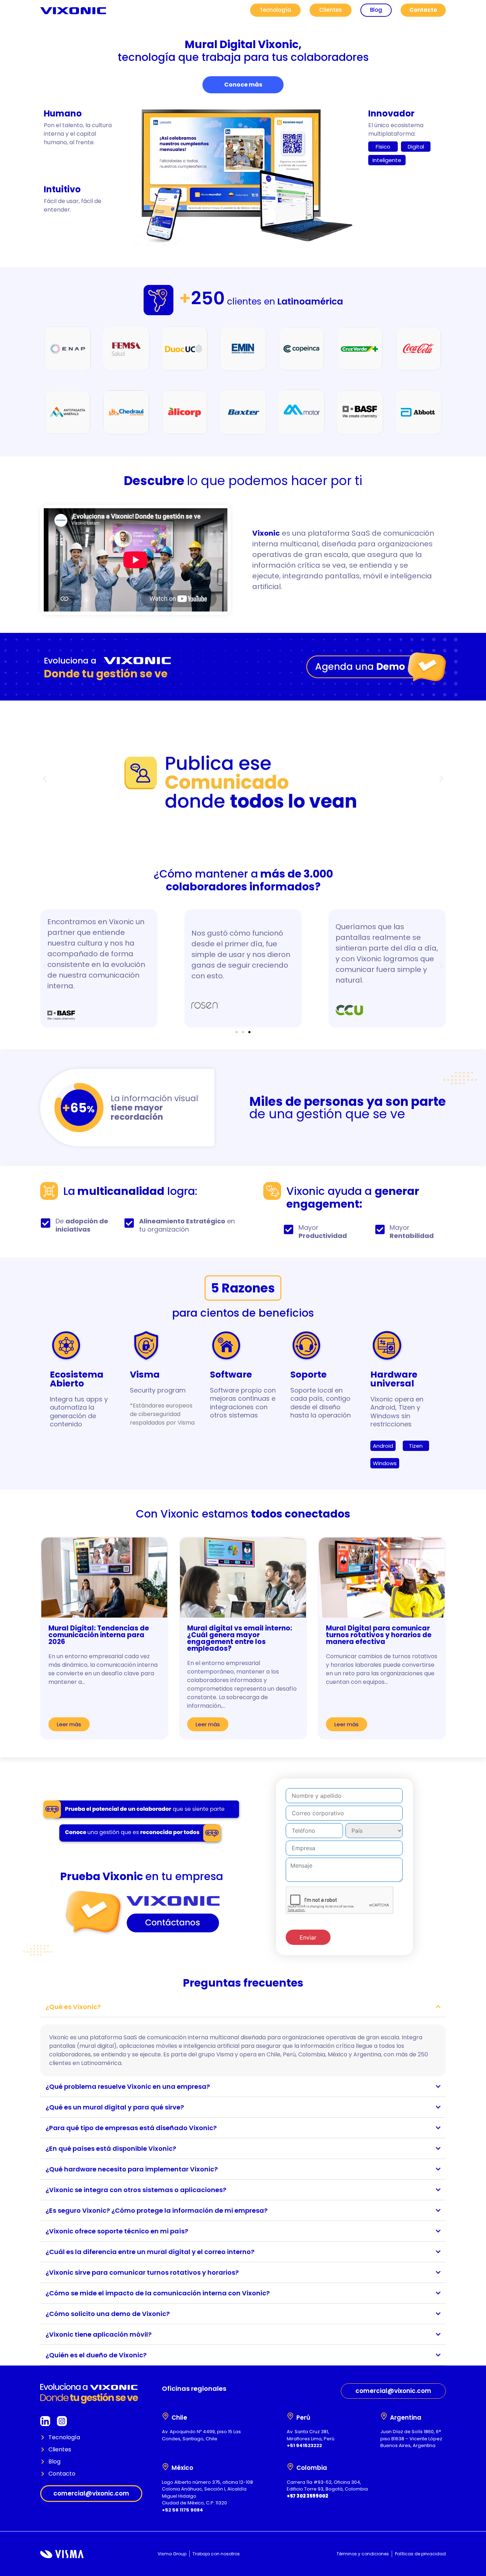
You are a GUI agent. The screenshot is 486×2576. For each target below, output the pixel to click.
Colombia (312, 2468)
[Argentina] (384, 2416)
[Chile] (165, 2416)
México (182, 2468)
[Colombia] (290, 2467)
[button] (45, 779)
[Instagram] (62, 2421)
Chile (179, 2418)
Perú (303, 2418)
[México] (165, 2467)
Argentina (406, 2418)
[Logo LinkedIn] (45, 2421)
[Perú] (290, 2416)
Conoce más (243, 85)
